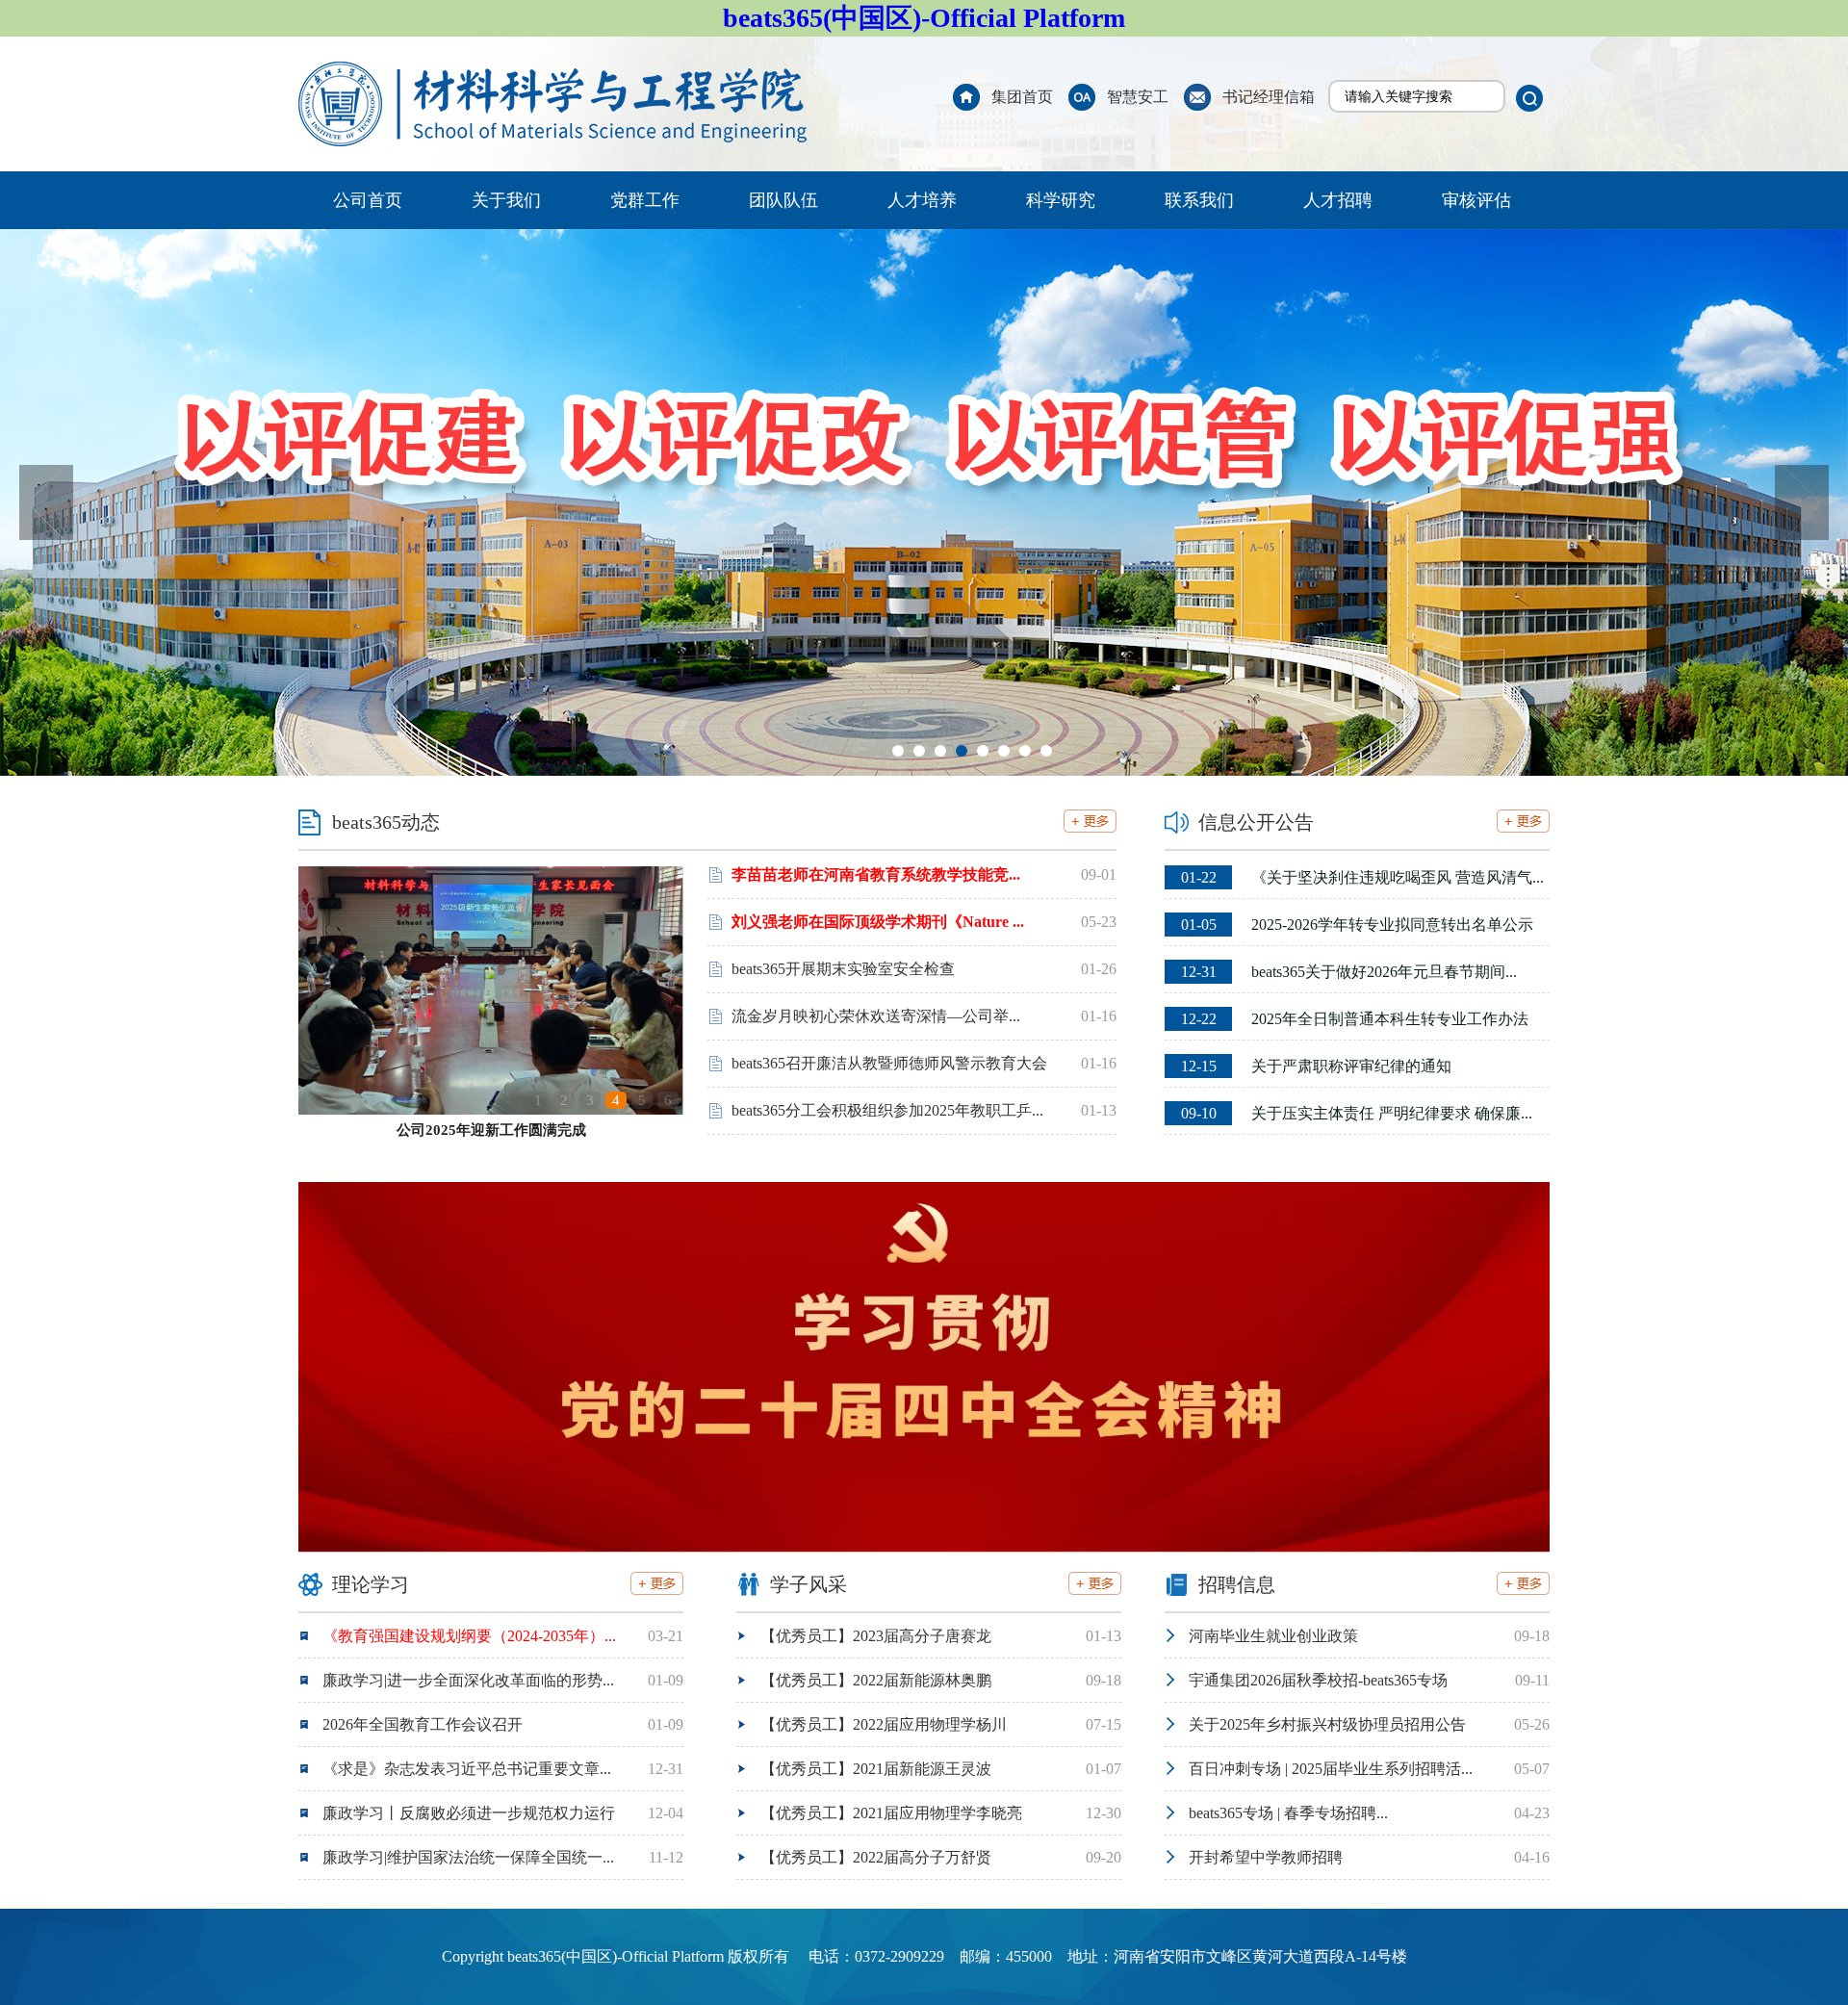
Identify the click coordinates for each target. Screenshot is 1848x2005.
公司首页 (368, 200)
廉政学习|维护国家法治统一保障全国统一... (468, 1857)
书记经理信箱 (1269, 97)
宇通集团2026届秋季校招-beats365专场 (1318, 1680)
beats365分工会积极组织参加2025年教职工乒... (887, 1110)
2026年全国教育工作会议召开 (423, 1724)
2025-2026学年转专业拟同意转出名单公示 (1357, 925)
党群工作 (645, 200)
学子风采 (808, 1584)
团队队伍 (783, 200)
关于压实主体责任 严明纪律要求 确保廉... (1357, 1113)
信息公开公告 (1256, 822)
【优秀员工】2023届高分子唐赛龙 (876, 1636)
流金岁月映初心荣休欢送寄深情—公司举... (876, 1016)
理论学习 (371, 1584)
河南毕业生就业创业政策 (1273, 1636)
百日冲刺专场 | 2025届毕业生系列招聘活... (1331, 1769)
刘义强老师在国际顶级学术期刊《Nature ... (878, 922)
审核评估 (1476, 200)
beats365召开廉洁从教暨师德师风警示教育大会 (889, 1063)
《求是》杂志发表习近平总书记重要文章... (467, 1769)
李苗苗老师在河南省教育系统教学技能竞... (876, 874)
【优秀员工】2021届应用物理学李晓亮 (891, 1813)
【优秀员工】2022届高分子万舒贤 (876, 1857)
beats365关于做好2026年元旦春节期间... (1349, 972)
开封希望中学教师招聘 (1266, 1857)
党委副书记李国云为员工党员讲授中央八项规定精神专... (491, 1130)
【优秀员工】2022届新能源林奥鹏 (876, 1680)
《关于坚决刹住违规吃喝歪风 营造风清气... (1362, 877)
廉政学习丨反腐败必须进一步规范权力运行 (469, 1813)
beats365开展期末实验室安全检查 (843, 969)
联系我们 (1199, 200)
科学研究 (1061, 200)
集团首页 (1022, 97)
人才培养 (922, 200)
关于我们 (506, 200)
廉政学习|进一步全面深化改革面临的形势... (468, 1680)
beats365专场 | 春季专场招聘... (1288, 1813)
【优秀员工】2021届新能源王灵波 (876, 1769)
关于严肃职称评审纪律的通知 (1316, 1066)
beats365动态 (386, 822)
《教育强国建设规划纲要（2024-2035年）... (469, 1636)
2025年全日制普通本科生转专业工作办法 (1355, 1019)
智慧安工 (1138, 97)
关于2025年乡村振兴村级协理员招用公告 (1327, 1724)
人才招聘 (1338, 200)
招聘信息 (1237, 1584)
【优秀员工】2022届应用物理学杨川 (884, 1724)
